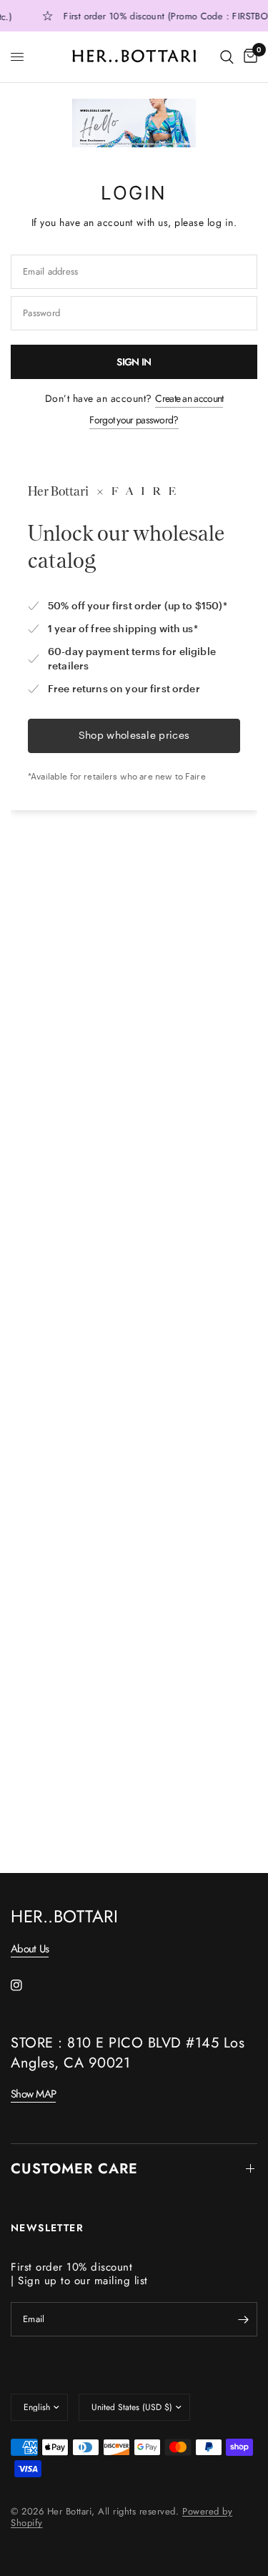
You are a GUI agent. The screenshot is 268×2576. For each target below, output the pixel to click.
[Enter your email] (243, 2319)
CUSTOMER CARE (74, 2169)
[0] (248, 57)
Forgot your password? (134, 420)
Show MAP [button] (33, 2094)
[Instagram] (26, 1985)
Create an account (189, 398)
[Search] (227, 57)
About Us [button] (30, 1949)
